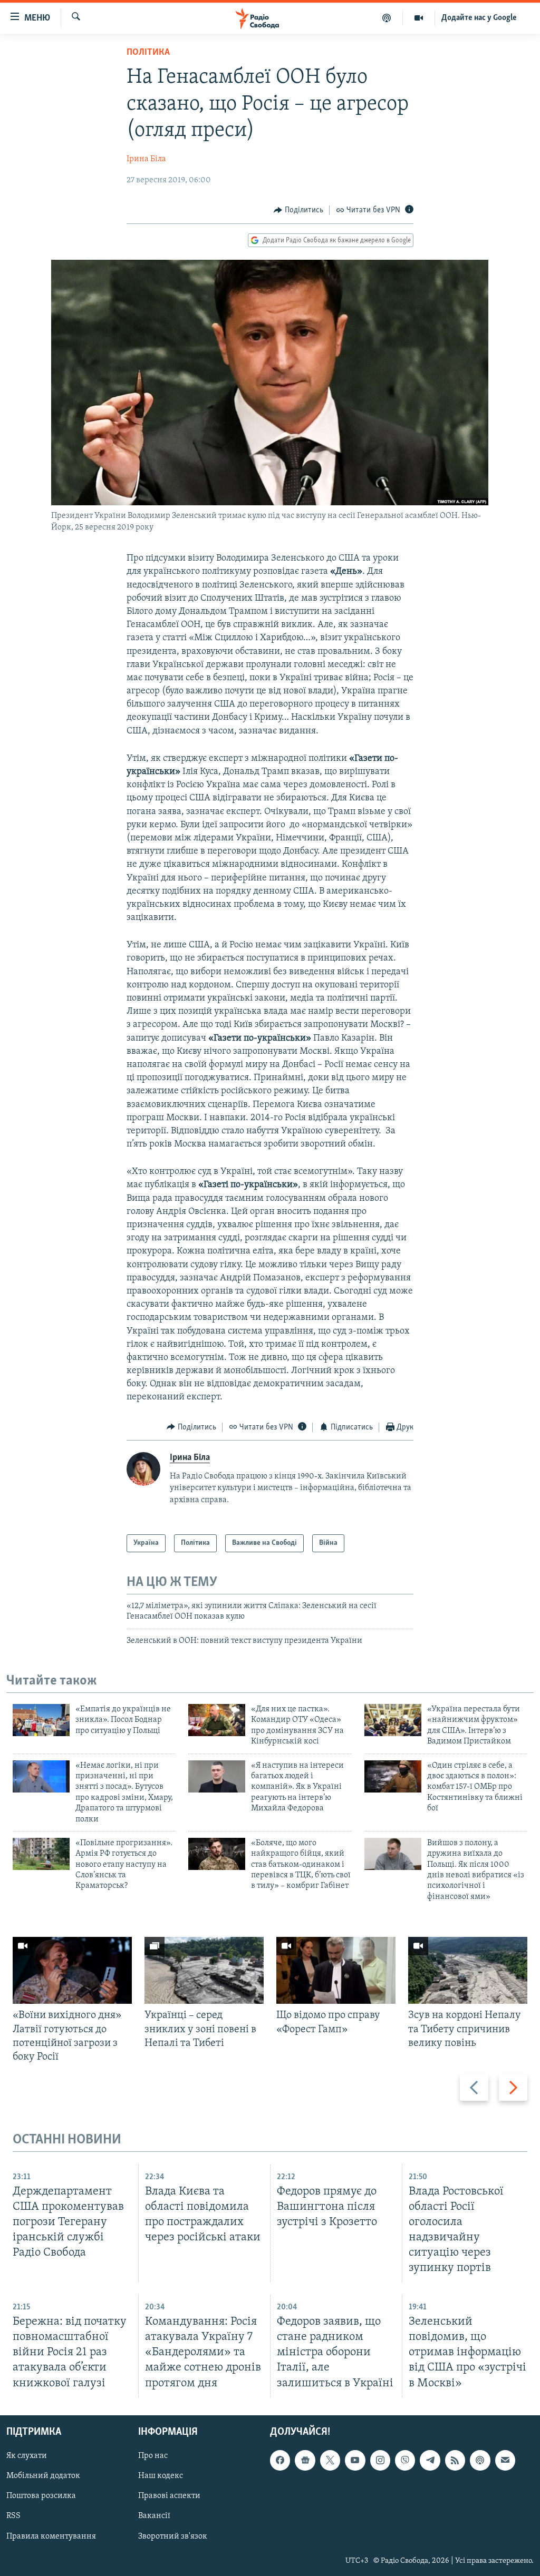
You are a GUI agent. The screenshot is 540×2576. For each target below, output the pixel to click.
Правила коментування (51, 2536)
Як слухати (27, 2456)
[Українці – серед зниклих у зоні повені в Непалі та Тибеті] (204, 1970)
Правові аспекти (169, 2496)
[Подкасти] (387, 18)
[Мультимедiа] (419, 18)
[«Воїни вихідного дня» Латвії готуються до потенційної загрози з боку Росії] (72, 1970)
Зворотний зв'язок (173, 2536)
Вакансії (154, 2516)
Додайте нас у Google (479, 18)
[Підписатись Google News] (305, 2460)
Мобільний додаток (43, 2476)
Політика (148, 53)
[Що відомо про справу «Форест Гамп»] (336, 1970)
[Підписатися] (505, 2460)
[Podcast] (480, 2460)
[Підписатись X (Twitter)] (330, 2460)
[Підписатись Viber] (405, 2460)
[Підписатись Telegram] (430, 2460)
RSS (13, 2516)
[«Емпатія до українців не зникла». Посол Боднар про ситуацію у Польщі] (41, 1720)
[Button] (298, 210)
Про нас (153, 2456)
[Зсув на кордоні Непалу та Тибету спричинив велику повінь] (468, 1970)
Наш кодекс (161, 2476)
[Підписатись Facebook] (280, 2460)
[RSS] (455, 2460)
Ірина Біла (146, 159)
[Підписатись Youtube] (355, 2460)
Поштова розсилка (41, 2496)
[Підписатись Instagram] (380, 2460)
